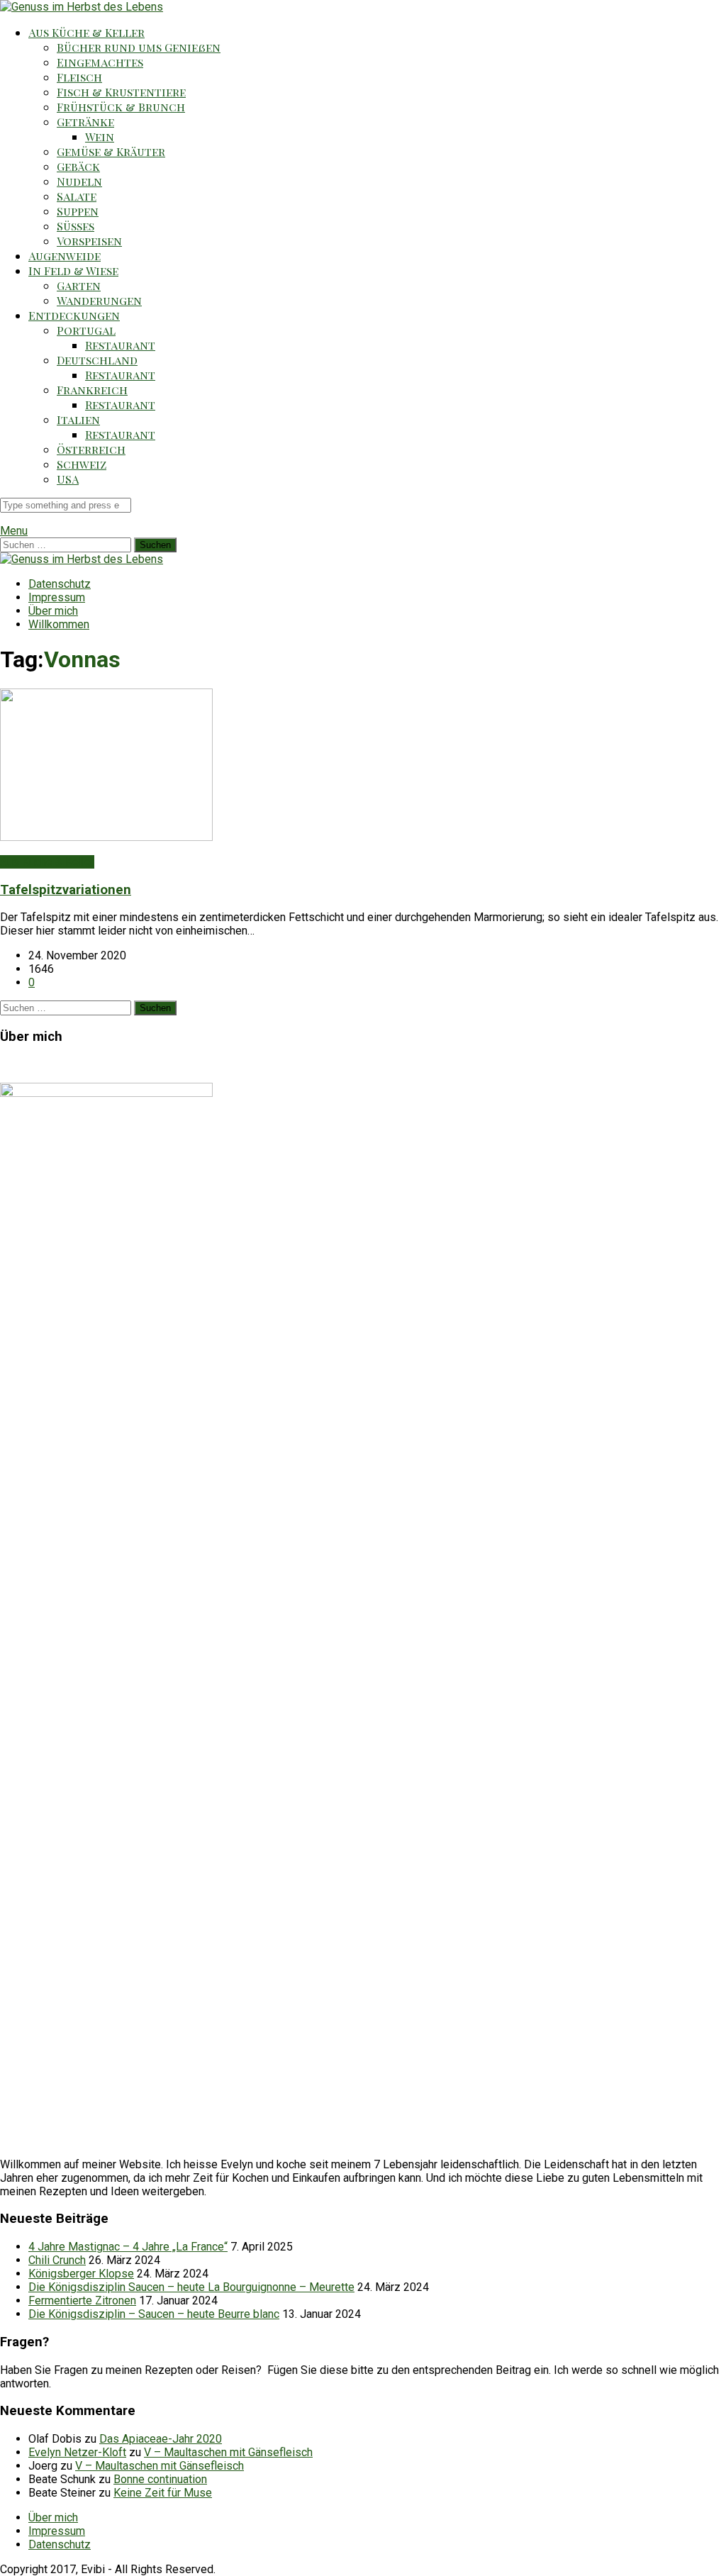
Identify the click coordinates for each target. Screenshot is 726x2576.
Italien (78, 419)
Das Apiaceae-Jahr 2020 (161, 2439)
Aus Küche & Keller (86, 32)
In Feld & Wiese (73, 271)
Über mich (53, 611)
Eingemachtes (100, 62)
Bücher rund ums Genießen (139, 47)
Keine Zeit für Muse (163, 2493)
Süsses (76, 226)
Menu (14, 531)
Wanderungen (99, 300)
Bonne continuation (160, 2479)
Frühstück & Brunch (121, 107)
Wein (100, 136)
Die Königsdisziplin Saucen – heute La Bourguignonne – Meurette (191, 2287)
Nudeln (79, 181)
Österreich (91, 449)
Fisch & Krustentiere (121, 92)
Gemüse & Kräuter (111, 151)
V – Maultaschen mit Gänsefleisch (228, 2452)
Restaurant (120, 345)
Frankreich (92, 390)
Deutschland (97, 360)
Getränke (85, 122)
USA (68, 479)
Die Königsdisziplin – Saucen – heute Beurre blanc (154, 2314)
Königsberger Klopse (81, 2274)
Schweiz (82, 464)
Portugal (86, 330)
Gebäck (78, 166)
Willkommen (59, 624)
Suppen (78, 211)
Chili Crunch (57, 2260)
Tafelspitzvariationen (66, 890)
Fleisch (79, 77)
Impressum (57, 597)
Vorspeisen (89, 241)
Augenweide (65, 256)
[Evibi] (82, 7)
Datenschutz (60, 584)
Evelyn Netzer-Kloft (77, 2452)
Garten (79, 285)
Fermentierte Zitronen (82, 2301)
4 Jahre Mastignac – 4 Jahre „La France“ (128, 2247)
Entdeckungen (74, 315)
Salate (77, 196)
